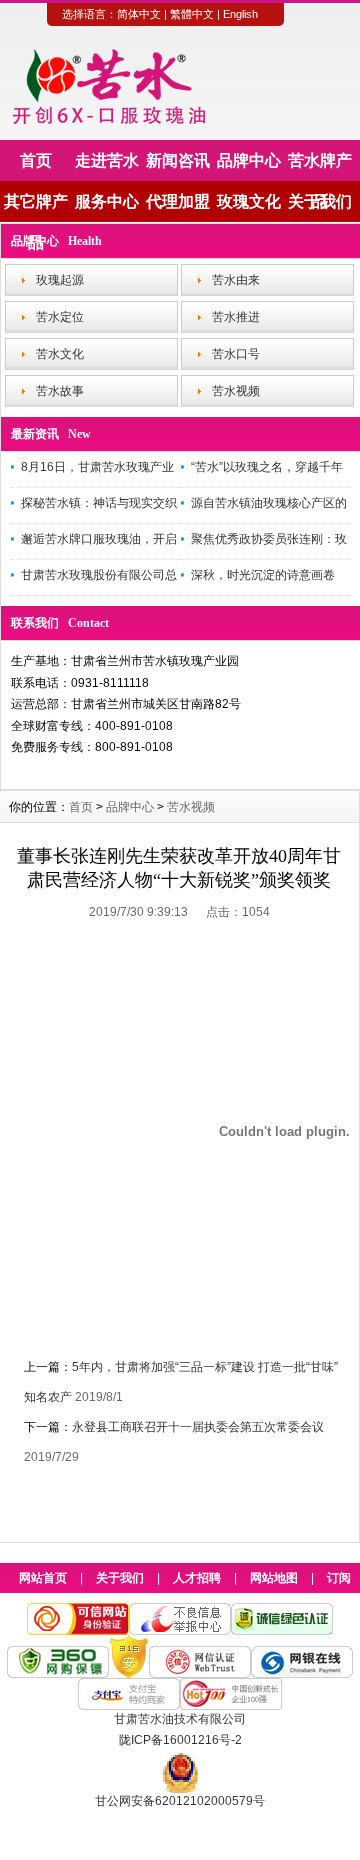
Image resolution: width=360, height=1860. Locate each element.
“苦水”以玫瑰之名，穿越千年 (267, 467)
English (240, 14)
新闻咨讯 (178, 160)
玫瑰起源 (60, 280)
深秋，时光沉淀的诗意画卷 (263, 575)
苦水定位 (60, 317)
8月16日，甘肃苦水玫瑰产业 (97, 467)
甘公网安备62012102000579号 (180, 1801)
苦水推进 (236, 317)
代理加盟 (178, 201)
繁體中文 (192, 14)
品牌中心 (249, 160)
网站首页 (43, 1578)
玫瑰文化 (249, 201)
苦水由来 (236, 280)
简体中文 (139, 14)
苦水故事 (60, 391)
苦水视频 (236, 391)
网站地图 (274, 1578)
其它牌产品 (36, 207)
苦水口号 (236, 354)
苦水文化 (60, 354)
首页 (36, 160)
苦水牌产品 (320, 166)
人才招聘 (197, 1578)
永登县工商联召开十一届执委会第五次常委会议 (198, 1427)
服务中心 (107, 201)
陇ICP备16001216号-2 (180, 1740)
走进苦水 (107, 160)
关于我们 (320, 201)
